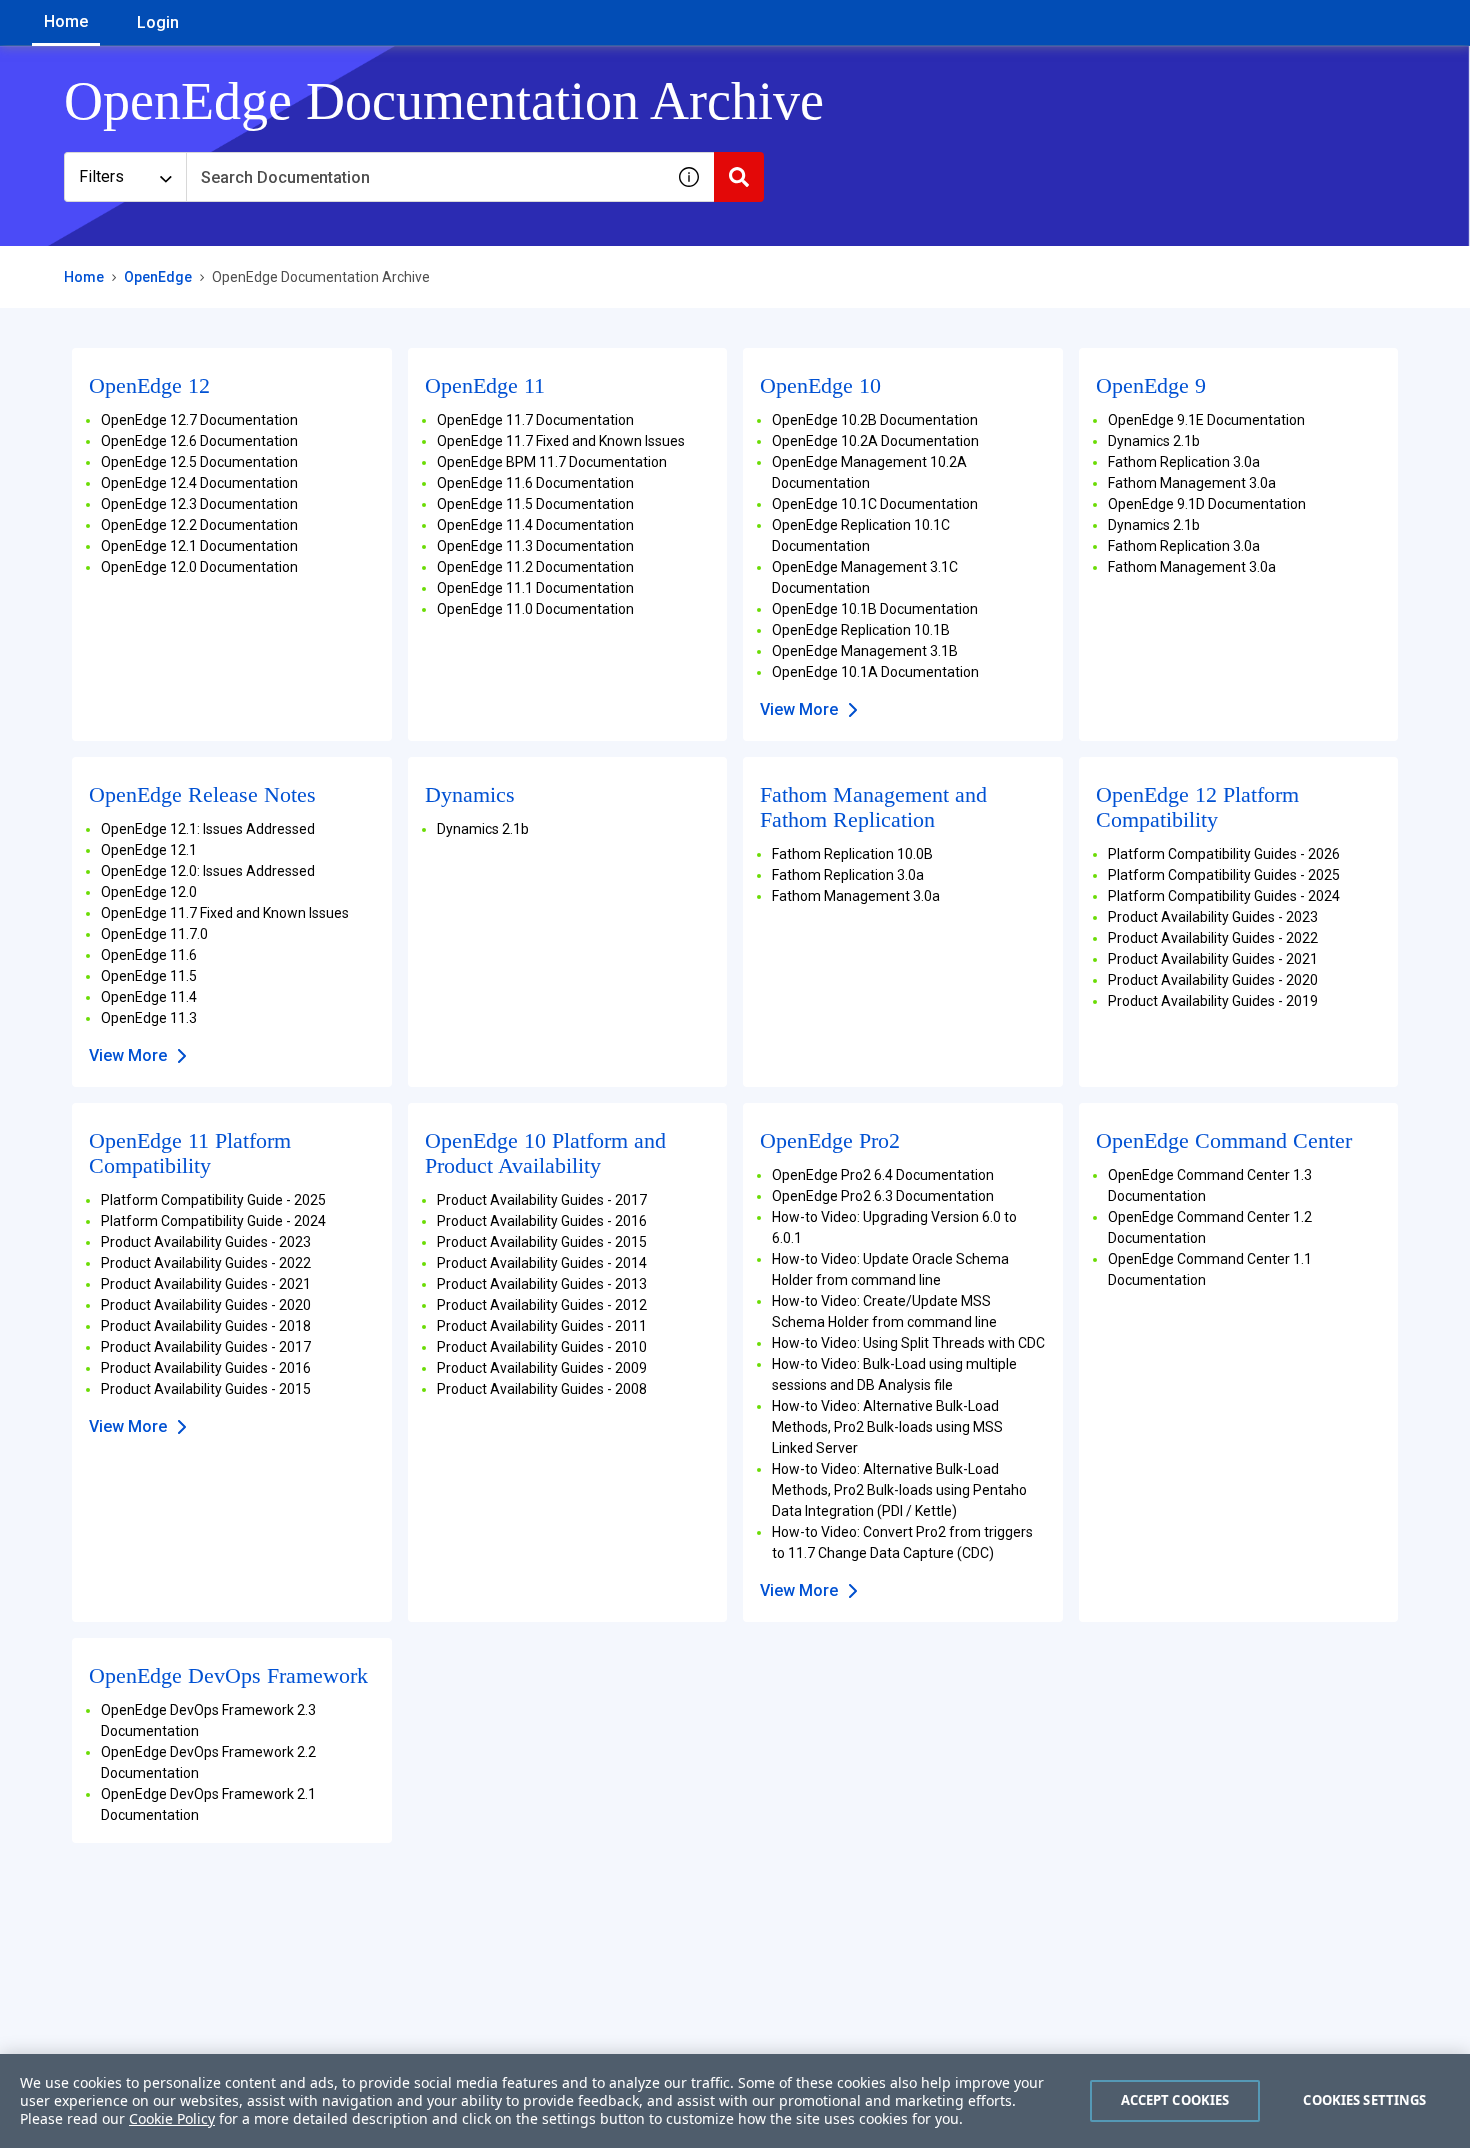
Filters (101, 176)
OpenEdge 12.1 (149, 850)
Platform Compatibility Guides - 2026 (1224, 854)
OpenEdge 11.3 (149, 1018)
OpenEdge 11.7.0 (154, 934)
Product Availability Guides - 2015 (206, 1389)
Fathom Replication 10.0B (852, 854)
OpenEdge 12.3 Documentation (199, 504)
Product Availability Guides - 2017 (206, 1347)
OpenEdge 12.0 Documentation (199, 567)
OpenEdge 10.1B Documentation (875, 609)
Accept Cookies (1175, 2100)
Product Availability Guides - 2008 (542, 1389)
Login (158, 22)
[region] (735, 2101)
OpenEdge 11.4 (149, 997)
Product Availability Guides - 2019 (1213, 1001)
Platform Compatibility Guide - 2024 (213, 1221)
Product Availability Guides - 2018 (206, 1326)
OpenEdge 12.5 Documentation (199, 462)
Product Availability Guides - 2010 (542, 1347)
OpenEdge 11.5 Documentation (535, 504)
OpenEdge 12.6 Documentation (199, 441)
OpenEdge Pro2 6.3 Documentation (883, 1196)
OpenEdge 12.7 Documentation (199, 420)
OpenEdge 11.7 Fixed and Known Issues (561, 441)
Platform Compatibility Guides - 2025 (1224, 875)
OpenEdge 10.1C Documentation (875, 504)
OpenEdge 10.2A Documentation (875, 441)
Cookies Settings (1364, 2100)
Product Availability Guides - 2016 (206, 1368)
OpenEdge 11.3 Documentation (535, 546)
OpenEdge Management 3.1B (865, 651)
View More (799, 709)
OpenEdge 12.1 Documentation (199, 546)
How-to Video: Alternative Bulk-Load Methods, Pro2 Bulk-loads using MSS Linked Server (887, 1427)
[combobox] (425, 177)
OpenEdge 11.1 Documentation (535, 588)
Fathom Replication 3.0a (1184, 462)
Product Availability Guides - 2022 (1213, 938)
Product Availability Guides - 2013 (542, 1284)
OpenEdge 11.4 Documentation (535, 525)
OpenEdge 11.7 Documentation (535, 420)
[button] (689, 177)
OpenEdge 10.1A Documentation (875, 672)
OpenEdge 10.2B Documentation (875, 420)
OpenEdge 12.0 (149, 892)
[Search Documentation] (739, 177)
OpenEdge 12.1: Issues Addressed (208, 829)
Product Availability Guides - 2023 (1213, 917)
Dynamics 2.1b (1154, 441)
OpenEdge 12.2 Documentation (199, 525)
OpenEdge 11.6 (149, 955)
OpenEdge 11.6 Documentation (535, 483)
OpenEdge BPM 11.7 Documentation (552, 462)
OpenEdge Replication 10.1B (861, 630)
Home (66, 21)
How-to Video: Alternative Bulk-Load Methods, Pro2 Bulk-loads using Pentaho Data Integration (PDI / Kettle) (899, 1490)
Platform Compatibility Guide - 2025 (213, 1200)
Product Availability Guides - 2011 (542, 1326)
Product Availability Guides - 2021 (1213, 959)
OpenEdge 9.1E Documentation (1206, 420)
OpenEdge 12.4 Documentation (199, 483)
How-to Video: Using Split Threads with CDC (908, 1343)
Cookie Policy (172, 2118)
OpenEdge (158, 277)
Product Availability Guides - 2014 (542, 1263)
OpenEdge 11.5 (149, 976)
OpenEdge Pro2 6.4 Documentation (883, 1175)
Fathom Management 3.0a (1192, 483)
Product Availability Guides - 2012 (542, 1305)
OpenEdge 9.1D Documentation (1207, 504)
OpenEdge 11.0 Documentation (535, 609)
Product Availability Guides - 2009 (542, 1368)
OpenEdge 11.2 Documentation (535, 567)
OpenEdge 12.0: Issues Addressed (208, 871)
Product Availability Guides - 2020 (1213, 980)
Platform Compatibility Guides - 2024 (1224, 896)
